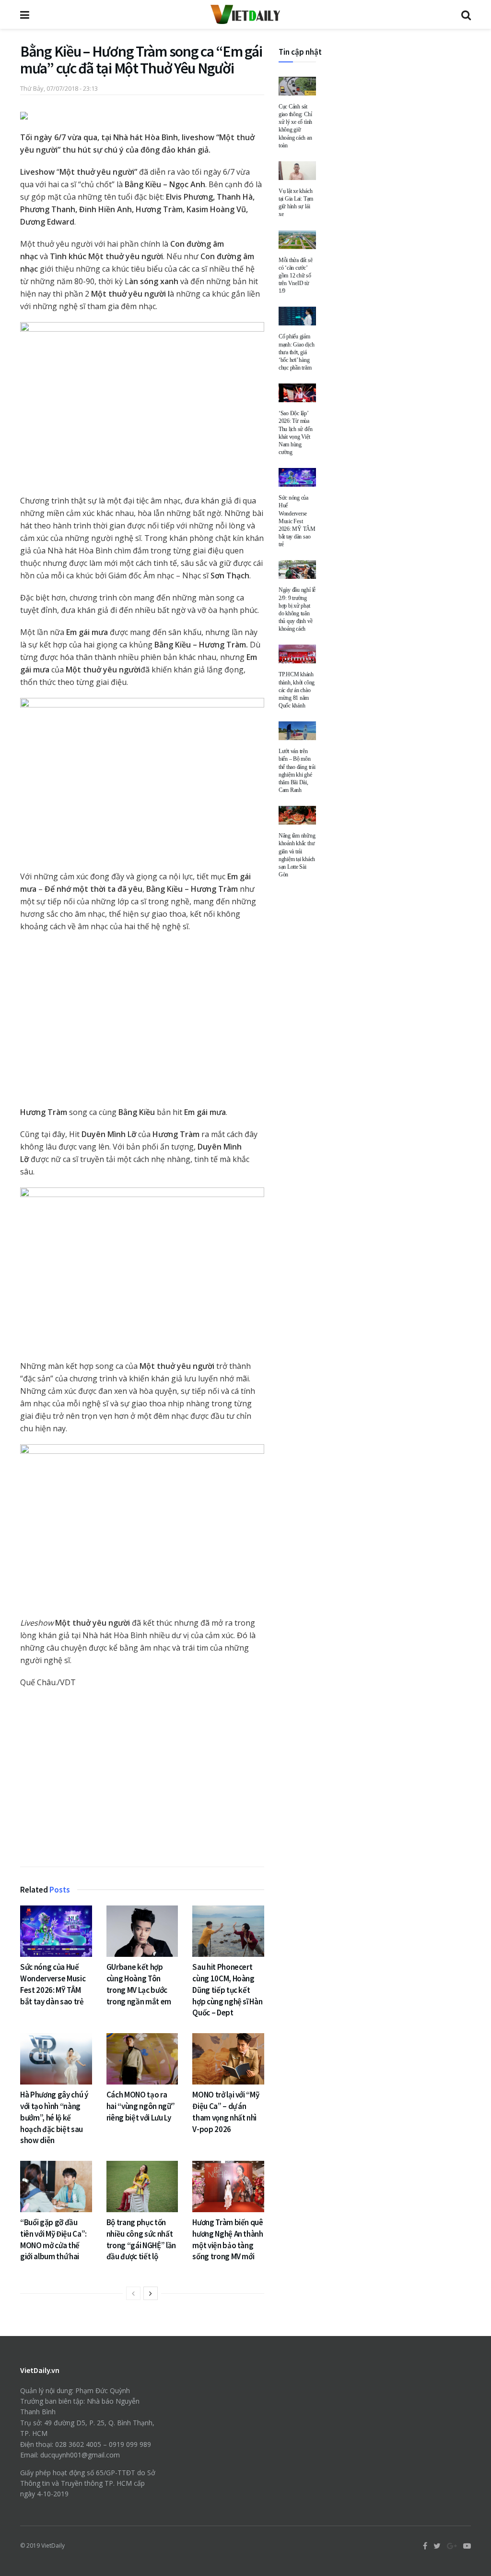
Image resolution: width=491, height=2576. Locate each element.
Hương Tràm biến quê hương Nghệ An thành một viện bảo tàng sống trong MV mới (228, 2239)
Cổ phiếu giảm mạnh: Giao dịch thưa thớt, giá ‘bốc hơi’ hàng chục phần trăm (296, 352)
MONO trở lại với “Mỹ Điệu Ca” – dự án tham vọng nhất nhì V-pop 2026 (226, 2112)
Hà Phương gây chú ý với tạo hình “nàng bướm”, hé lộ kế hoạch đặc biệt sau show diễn (54, 2117)
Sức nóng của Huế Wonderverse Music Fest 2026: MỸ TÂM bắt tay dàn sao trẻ (53, 1984)
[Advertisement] (142, 1780)
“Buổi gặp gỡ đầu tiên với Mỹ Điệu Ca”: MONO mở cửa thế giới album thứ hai (53, 2239)
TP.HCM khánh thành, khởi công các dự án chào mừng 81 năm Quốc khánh (297, 690)
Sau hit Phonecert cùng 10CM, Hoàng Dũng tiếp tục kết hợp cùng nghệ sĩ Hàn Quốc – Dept (227, 1990)
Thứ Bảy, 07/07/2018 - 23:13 (59, 88)
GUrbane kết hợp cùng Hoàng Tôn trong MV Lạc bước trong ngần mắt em (139, 1984)
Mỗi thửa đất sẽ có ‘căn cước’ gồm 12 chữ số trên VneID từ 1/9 (295, 276)
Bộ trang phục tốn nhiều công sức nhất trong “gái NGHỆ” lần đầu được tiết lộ (141, 2239)
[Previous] (133, 2293)
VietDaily (53, 2546)
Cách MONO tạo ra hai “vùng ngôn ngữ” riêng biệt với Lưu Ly (141, 2106)
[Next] (151, 2293)
